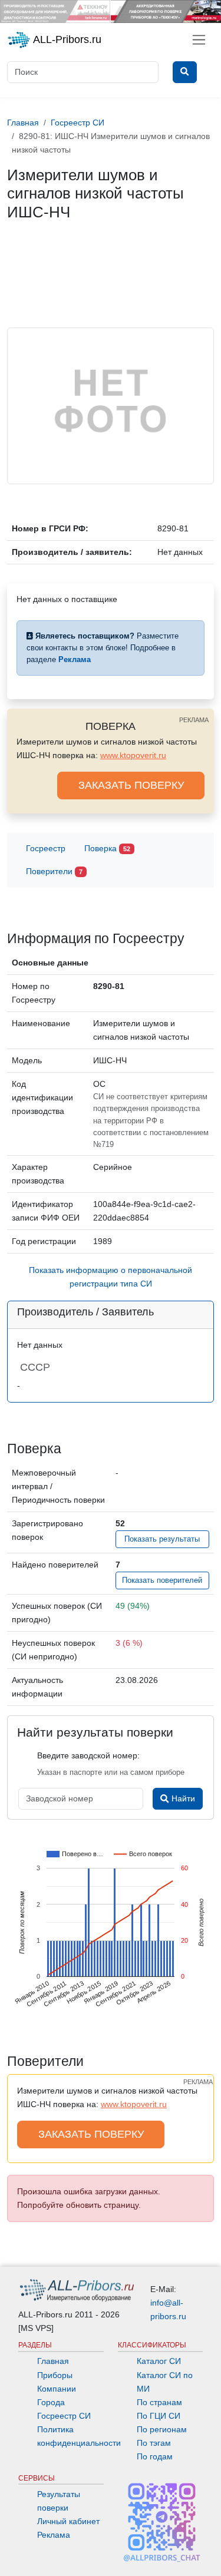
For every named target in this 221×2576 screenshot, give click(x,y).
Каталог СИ (159, 2361)
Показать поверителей (162, 1580)
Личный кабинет (68, 2521)
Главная (53, 2361)
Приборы (55, 2375)
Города (51, 2402)
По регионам (162, 2429)
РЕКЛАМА (194, 720)
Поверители (54, 871)
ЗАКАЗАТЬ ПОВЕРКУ (131, 785)
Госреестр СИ (64, 2416)
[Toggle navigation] (199, 40)
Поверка (107, 848)
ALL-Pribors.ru (66, 39)
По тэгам (154, 2443)
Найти (182, 1798)
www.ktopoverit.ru (133, 755)
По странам (159, 2402)
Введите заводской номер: (88, 1755)
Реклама (54, 2535)
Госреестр (46, 848)
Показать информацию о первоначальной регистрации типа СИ (111, 1277)
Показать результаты (162, 1539)
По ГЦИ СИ (159, 2416)
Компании (57, 2389)
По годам (155, 2456)
